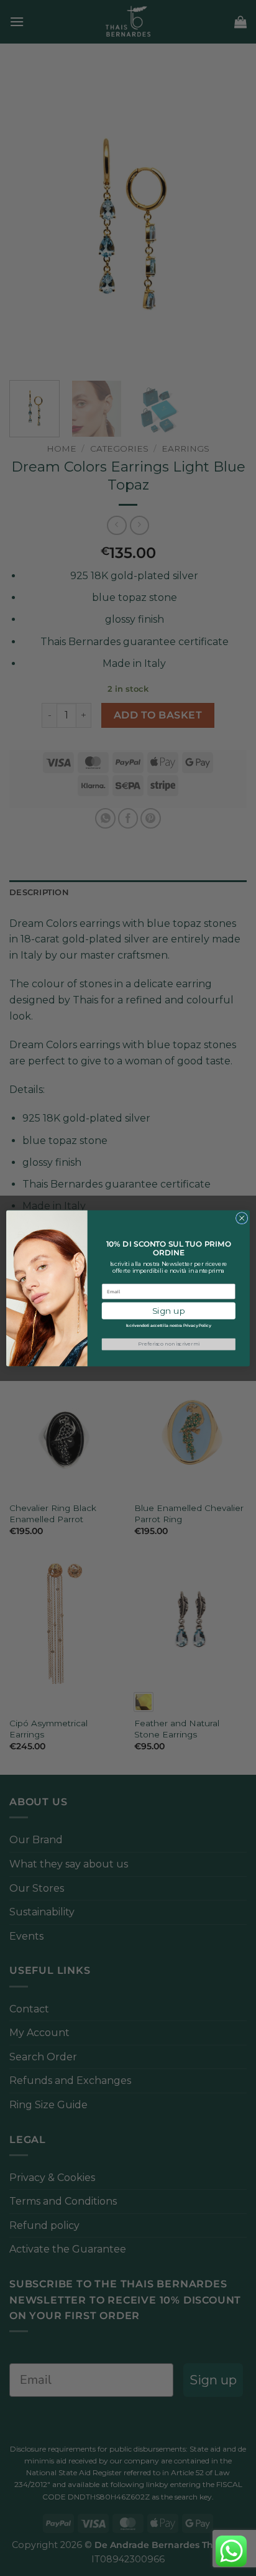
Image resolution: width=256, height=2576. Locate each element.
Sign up (169, 1310)
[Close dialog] (242, 1218)
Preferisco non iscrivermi (168, 1344)
